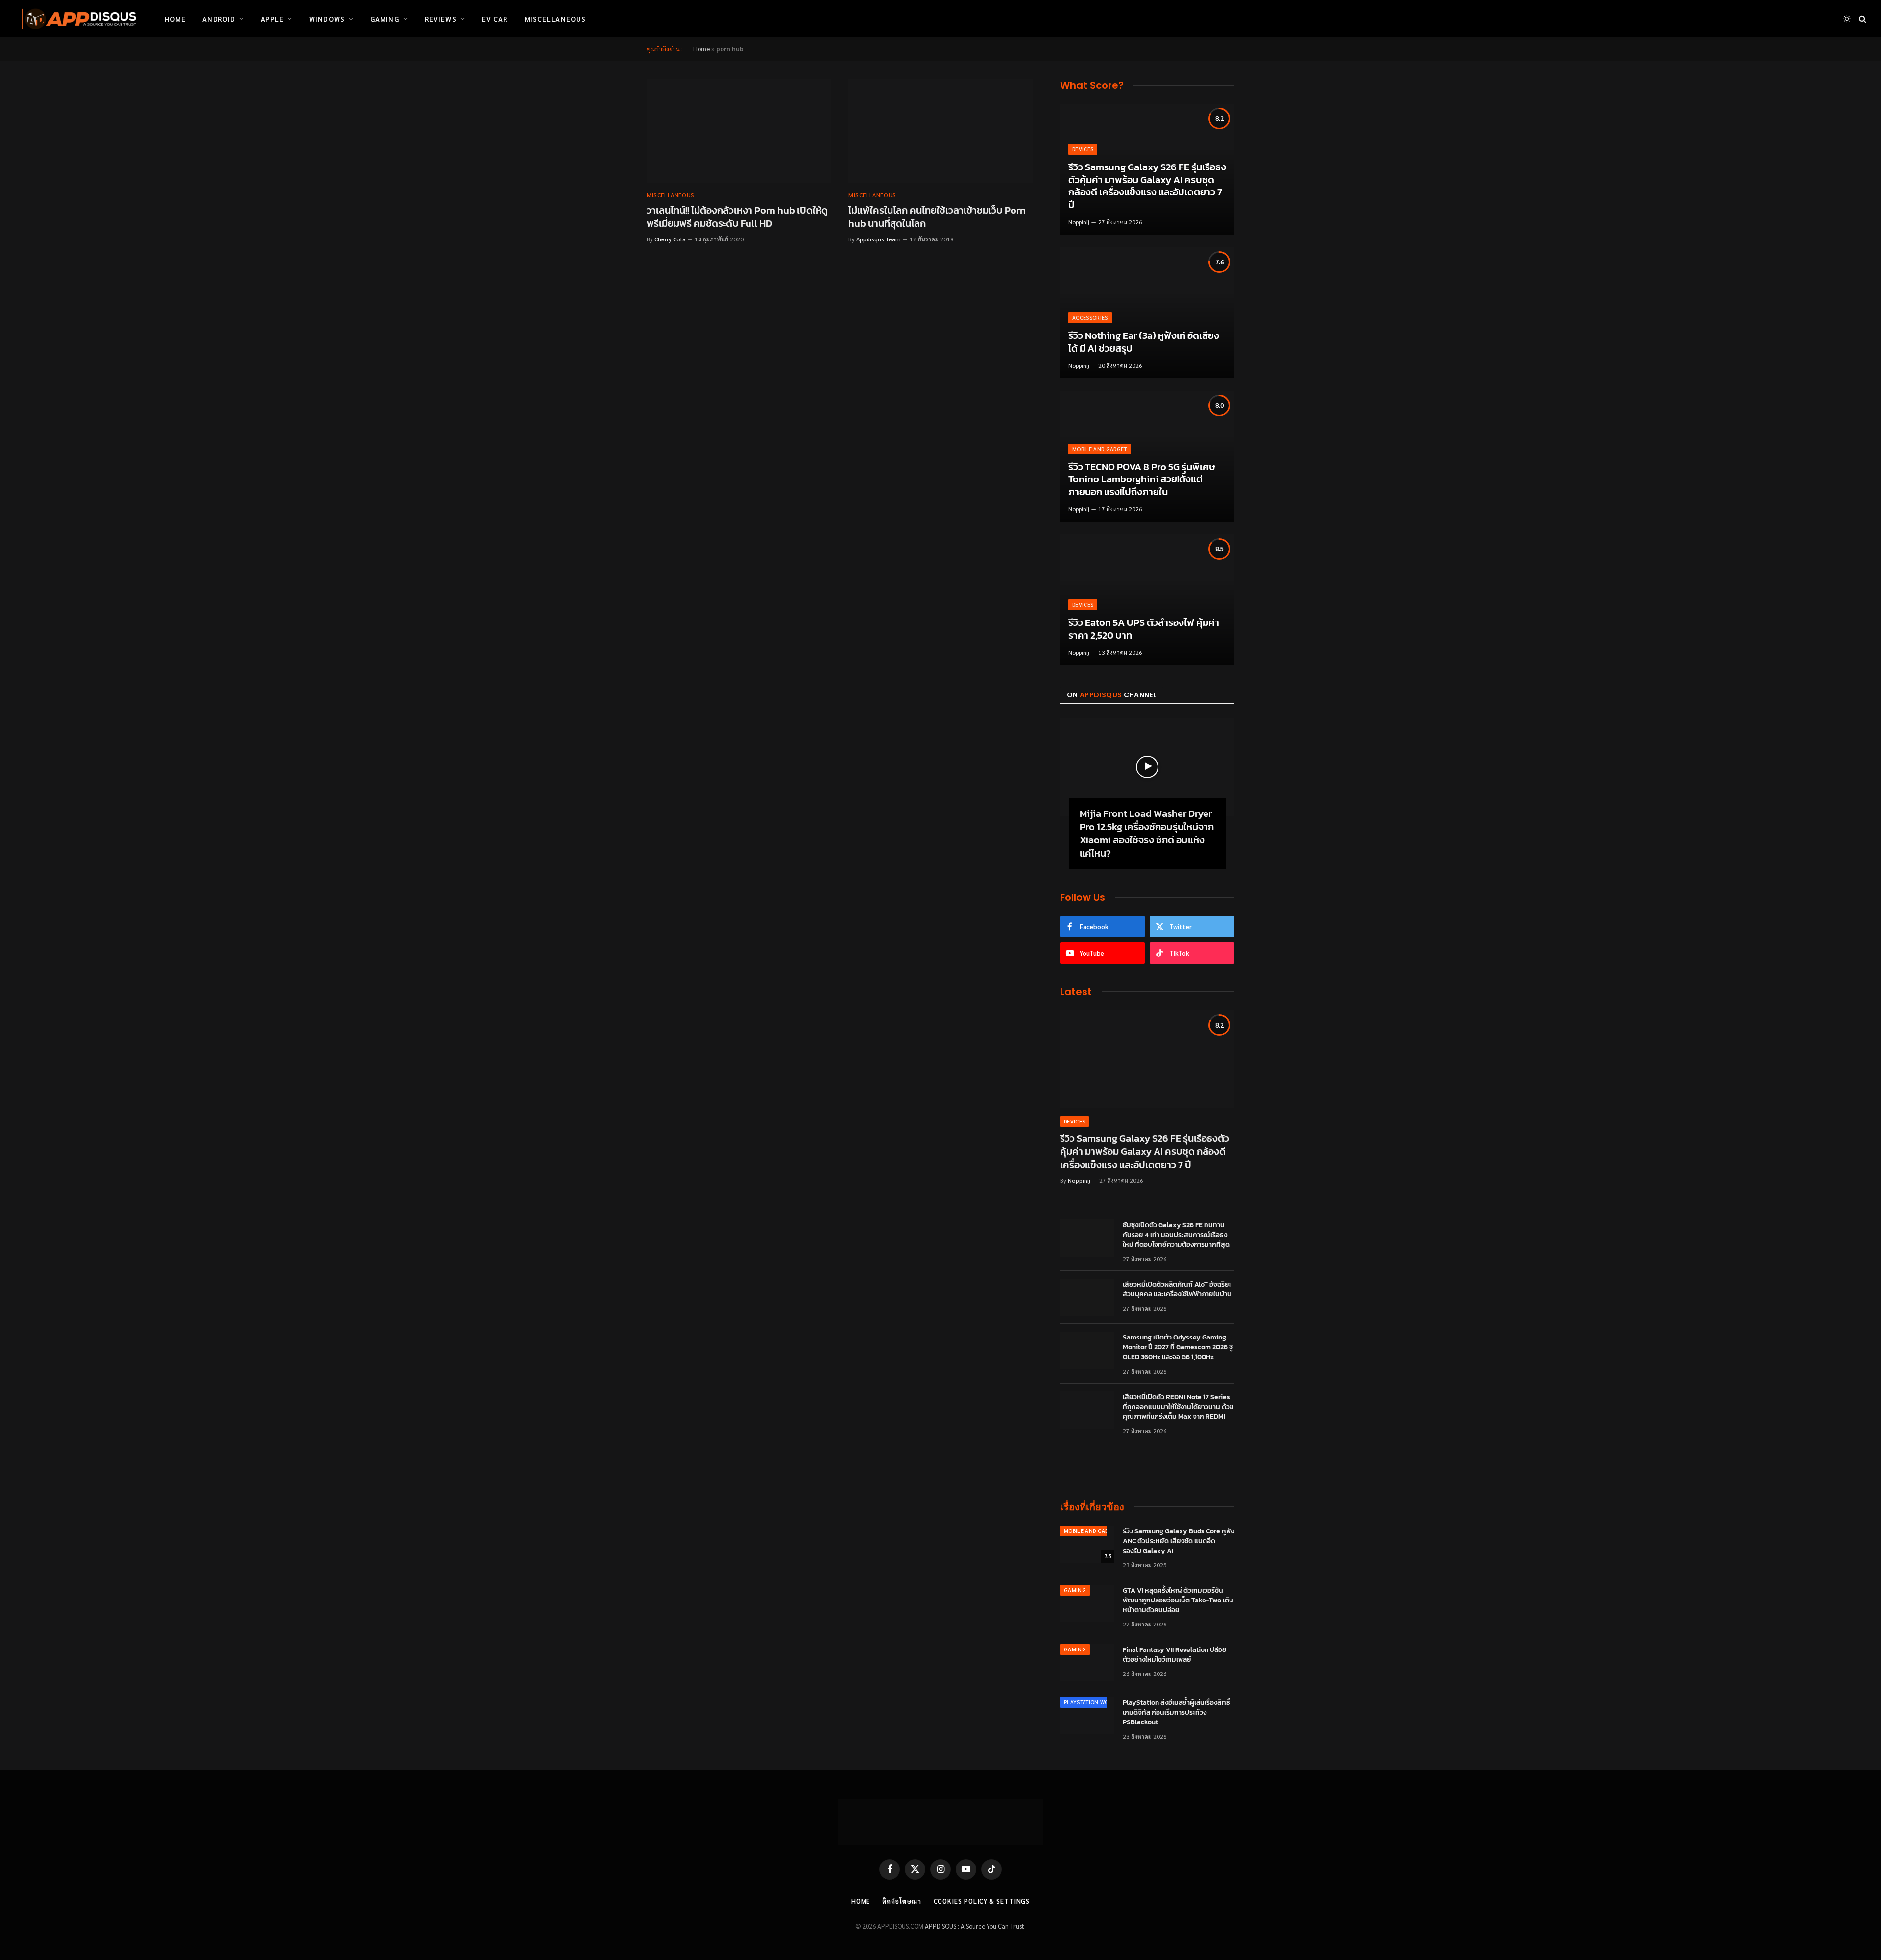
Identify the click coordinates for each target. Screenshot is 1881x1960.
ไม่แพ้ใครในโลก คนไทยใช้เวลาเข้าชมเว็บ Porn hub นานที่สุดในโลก (937, 217)
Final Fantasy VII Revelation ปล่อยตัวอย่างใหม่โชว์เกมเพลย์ (1175, 1655)
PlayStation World (1091, 1702)
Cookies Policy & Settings (982, 1901)
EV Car (495, 19)
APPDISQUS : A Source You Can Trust (975, 1926)
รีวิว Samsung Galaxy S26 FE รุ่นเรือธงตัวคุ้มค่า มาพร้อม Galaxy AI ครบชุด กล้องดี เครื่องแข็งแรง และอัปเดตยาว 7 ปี (1147, 186)
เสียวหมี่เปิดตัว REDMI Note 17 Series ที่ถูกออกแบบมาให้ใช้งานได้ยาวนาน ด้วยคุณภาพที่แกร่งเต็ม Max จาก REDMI (1178, 1407)
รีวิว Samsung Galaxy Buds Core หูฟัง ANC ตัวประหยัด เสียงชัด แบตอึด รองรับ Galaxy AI (1179, 1541)
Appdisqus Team (879, 239)
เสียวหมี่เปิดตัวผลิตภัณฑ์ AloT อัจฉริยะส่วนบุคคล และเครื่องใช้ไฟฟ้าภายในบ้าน (1177, 1290)
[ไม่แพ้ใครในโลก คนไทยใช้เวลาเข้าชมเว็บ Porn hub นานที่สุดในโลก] (940, 131)
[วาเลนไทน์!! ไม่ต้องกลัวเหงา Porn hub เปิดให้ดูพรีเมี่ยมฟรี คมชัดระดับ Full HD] (739, 131)
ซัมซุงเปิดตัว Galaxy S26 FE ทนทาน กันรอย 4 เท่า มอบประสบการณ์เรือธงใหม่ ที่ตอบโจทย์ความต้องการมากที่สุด (1176, 1235)
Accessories (1090, 318)
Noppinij (1079, 222)
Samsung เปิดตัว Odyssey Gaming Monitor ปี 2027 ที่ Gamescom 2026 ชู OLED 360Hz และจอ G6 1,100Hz (1178, 1347)
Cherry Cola (670, 239)
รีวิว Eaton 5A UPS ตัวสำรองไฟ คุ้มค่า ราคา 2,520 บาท (1144, 629)
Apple (272, 19)
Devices (1083, 149)
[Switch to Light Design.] (1847, 19)
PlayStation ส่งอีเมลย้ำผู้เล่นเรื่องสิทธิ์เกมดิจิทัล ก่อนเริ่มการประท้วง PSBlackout (1176, 1713)
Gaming (385, 19)
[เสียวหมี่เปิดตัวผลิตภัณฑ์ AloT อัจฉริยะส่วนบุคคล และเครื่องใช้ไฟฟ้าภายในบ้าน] (1087, 1297)
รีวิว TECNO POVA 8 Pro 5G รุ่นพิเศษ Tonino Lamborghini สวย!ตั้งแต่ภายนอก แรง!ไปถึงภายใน (1142, 480)
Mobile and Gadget (1100, 449)
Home (175, 19)
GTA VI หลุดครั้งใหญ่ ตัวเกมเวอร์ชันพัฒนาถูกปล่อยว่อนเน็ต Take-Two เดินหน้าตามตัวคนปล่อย (1178, 1601)
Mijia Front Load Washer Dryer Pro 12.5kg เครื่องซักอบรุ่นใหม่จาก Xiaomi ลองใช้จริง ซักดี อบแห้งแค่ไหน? (1147, 834)
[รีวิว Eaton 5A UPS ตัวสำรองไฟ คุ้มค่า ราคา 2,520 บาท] (1147, 600)
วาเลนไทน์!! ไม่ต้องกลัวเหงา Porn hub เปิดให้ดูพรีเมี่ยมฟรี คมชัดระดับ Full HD (737, 217)
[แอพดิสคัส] (77, 19)
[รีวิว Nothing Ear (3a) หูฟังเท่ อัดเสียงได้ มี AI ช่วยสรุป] (1147, 313)
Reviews (441, 19)
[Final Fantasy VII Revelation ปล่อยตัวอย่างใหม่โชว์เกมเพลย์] (1087, 1663)
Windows (327, 19)
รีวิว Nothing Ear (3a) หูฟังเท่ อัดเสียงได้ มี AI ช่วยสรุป (1144, 342)
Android (219, 19)
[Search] (1862, 19)
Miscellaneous (555, 19)
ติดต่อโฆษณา (902, 1901)
